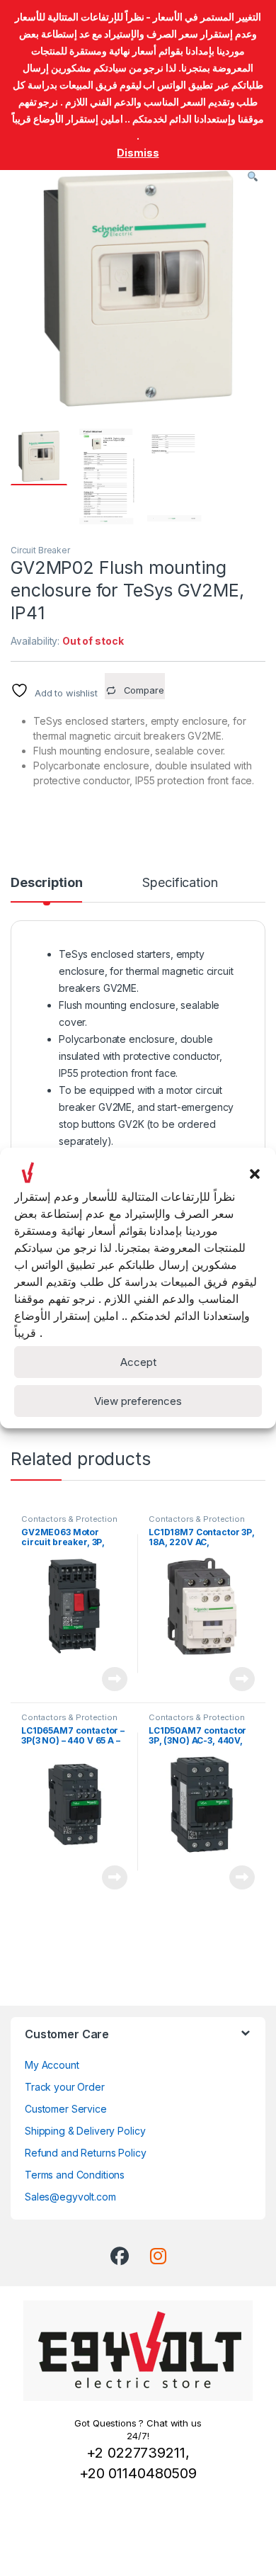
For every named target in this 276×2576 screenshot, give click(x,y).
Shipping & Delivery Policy (85, 2131)
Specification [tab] (180, 883)
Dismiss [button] (138, 153)
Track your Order (65, 2087)
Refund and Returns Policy (86, 2153)
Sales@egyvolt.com (70, 2197)
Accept (138, 1362)
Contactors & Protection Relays (69, 1523)
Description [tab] (46, 883)
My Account (52, 2065)
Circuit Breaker (40, 550)
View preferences (138, 1401)
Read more (115, 1679)
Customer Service (66, 2109)
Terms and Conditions (75, 2175)
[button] (255, 1173)
